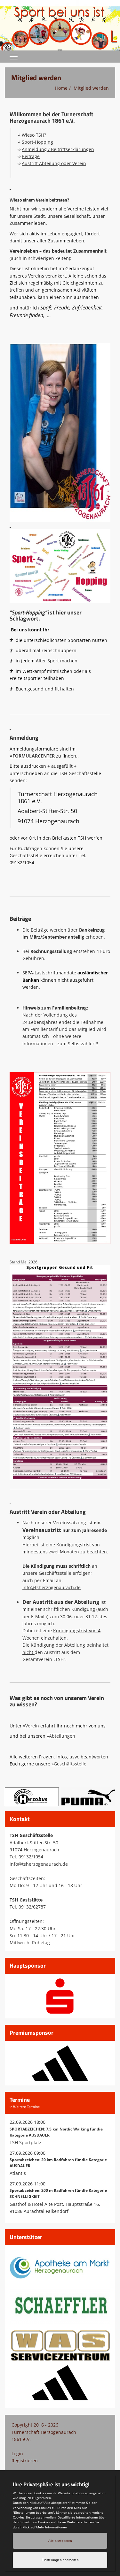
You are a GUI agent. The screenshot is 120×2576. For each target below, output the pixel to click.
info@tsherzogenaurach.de (52, 1587)
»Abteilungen (61, 1736)
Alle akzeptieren (60, 2541)
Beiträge (31, 156)
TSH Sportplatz (25, 2142)
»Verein (31, 1726)
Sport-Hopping (37, 142)
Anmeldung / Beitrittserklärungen (58, 149)
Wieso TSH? (33, 135)
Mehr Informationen (52, 2527)
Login (17, 2454)
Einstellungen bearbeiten (60, 2560)
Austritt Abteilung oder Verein (54, 163)
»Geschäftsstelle (69, 1764)
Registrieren (25, 2461)
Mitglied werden (91, 88)
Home (61, 88)
